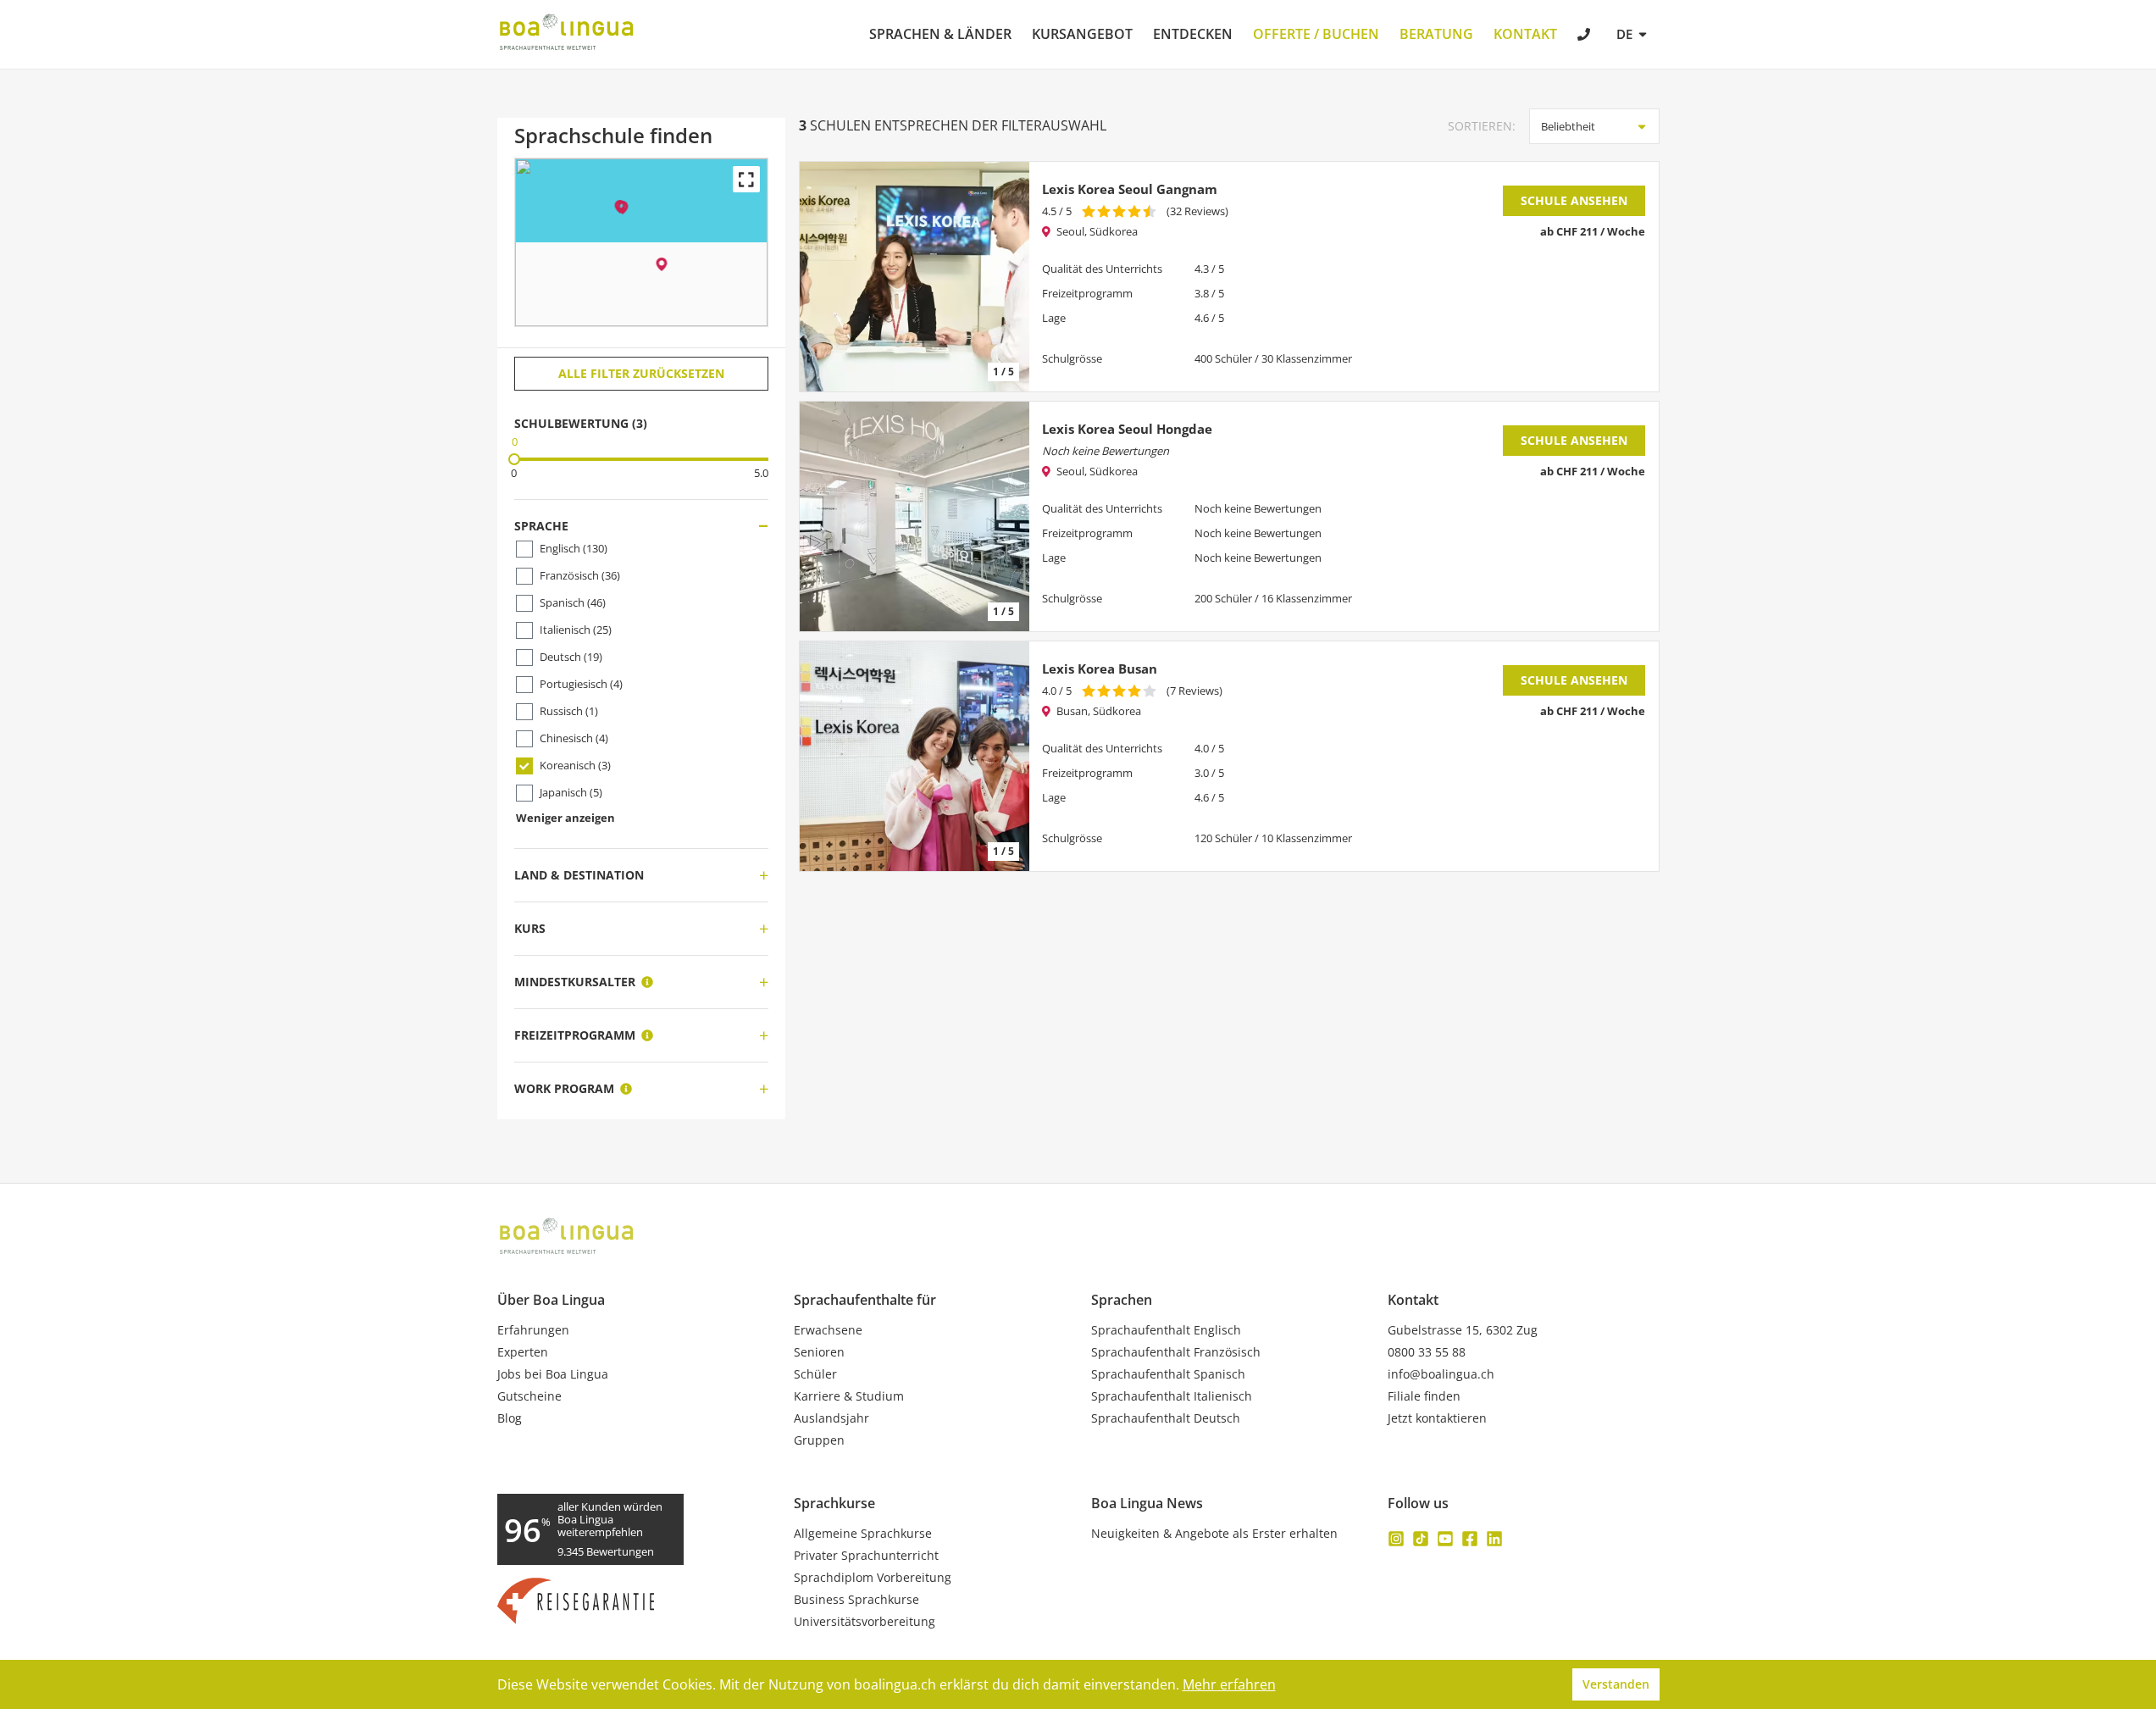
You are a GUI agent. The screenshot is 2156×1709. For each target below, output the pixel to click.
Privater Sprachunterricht (866, 1556)
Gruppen (819, 1440)
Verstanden (1616, 1684)
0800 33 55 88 (1427, 1352)
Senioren (819, 1352)
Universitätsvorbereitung (865, 1622)
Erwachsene (828, 1330)
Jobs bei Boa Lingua (553, 1374)
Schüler (815, 1374)
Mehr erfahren (1229, 1684)
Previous (821, 277)
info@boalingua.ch (1441, 1374)
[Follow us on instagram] (1396, 1539)
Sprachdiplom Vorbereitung (873, 1578)
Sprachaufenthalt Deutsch (1166, 1418)
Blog (510, 1418)
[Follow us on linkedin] (1494, 1539)
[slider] (514, 459)
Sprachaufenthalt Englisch (1166, 1330)
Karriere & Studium (849, 1396)
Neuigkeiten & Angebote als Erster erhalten (1214, 1534)
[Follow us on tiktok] (1421, 1539)
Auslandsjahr (831, 1418)
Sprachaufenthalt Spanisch (1168, 1374)
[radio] (1089, 211)
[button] (622, 208)
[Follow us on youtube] (1445, 1539)
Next (1008, 277)
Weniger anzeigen (565, 818)
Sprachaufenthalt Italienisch (1172, 1396)
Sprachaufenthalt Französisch (1176, 1352)
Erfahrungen (533, 1330)
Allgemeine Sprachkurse (863, 1534)
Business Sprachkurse (856, 1600)
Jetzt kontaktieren (1437, 1418)
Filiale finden (1424, 1396)
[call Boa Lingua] (1585, 36)
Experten (523, 1352)
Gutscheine (529, 1396)
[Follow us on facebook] (1470, 1539)
